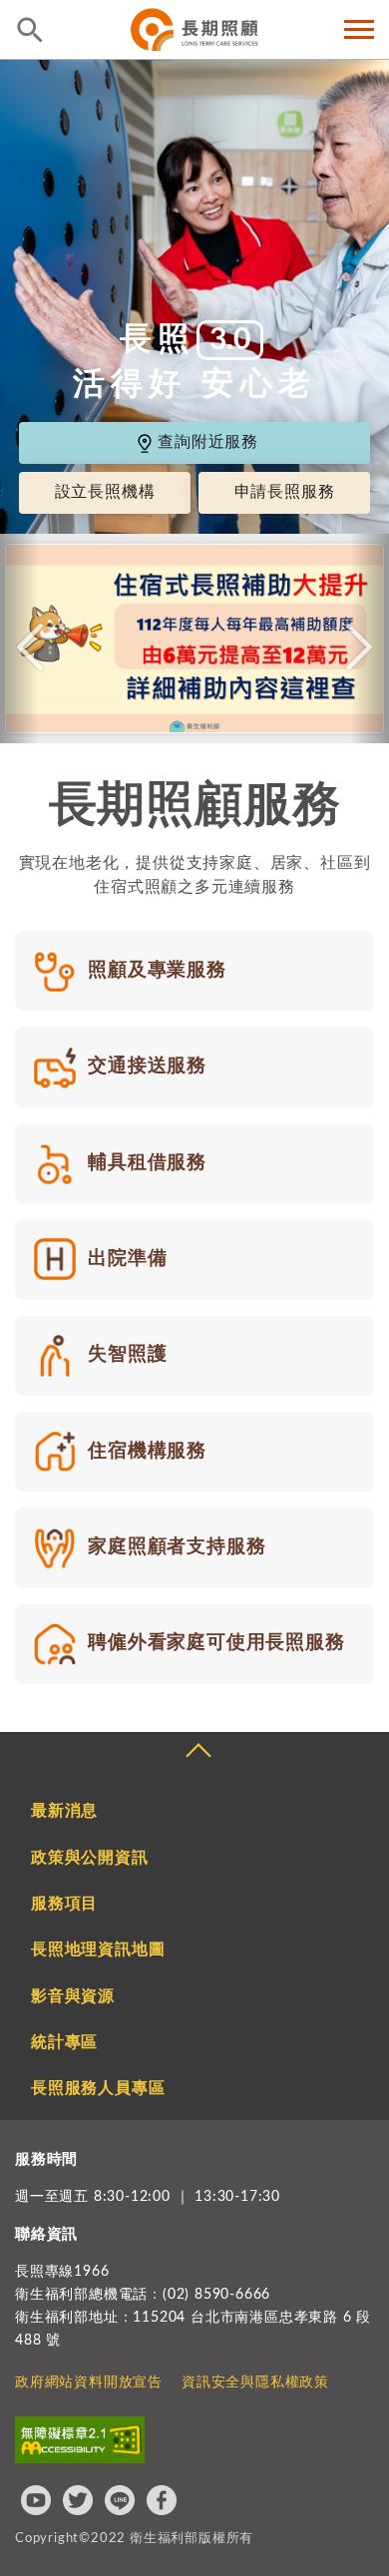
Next (359, 647)
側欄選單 (359, 30)
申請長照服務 (285, 493)
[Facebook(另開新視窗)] (162, 2500)
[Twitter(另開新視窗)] (78, 2500)
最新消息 (64, 1811)
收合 (197, 1753)
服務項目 (64, 1904)
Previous (30, 647)
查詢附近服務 (208, 443)
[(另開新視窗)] (194, 639)
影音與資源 (73, 1996)
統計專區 (64, 2042)
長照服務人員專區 (98, 2088)
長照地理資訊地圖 (98, 1949)
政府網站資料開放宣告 (89, 2382)
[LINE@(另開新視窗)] (120, 2500)
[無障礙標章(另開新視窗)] (80, 2439)
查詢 (30, 30)
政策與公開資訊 (90, 1858)
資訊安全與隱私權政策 (255, 2382)
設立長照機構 (105, 493)
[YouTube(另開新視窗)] (36, 2500)
